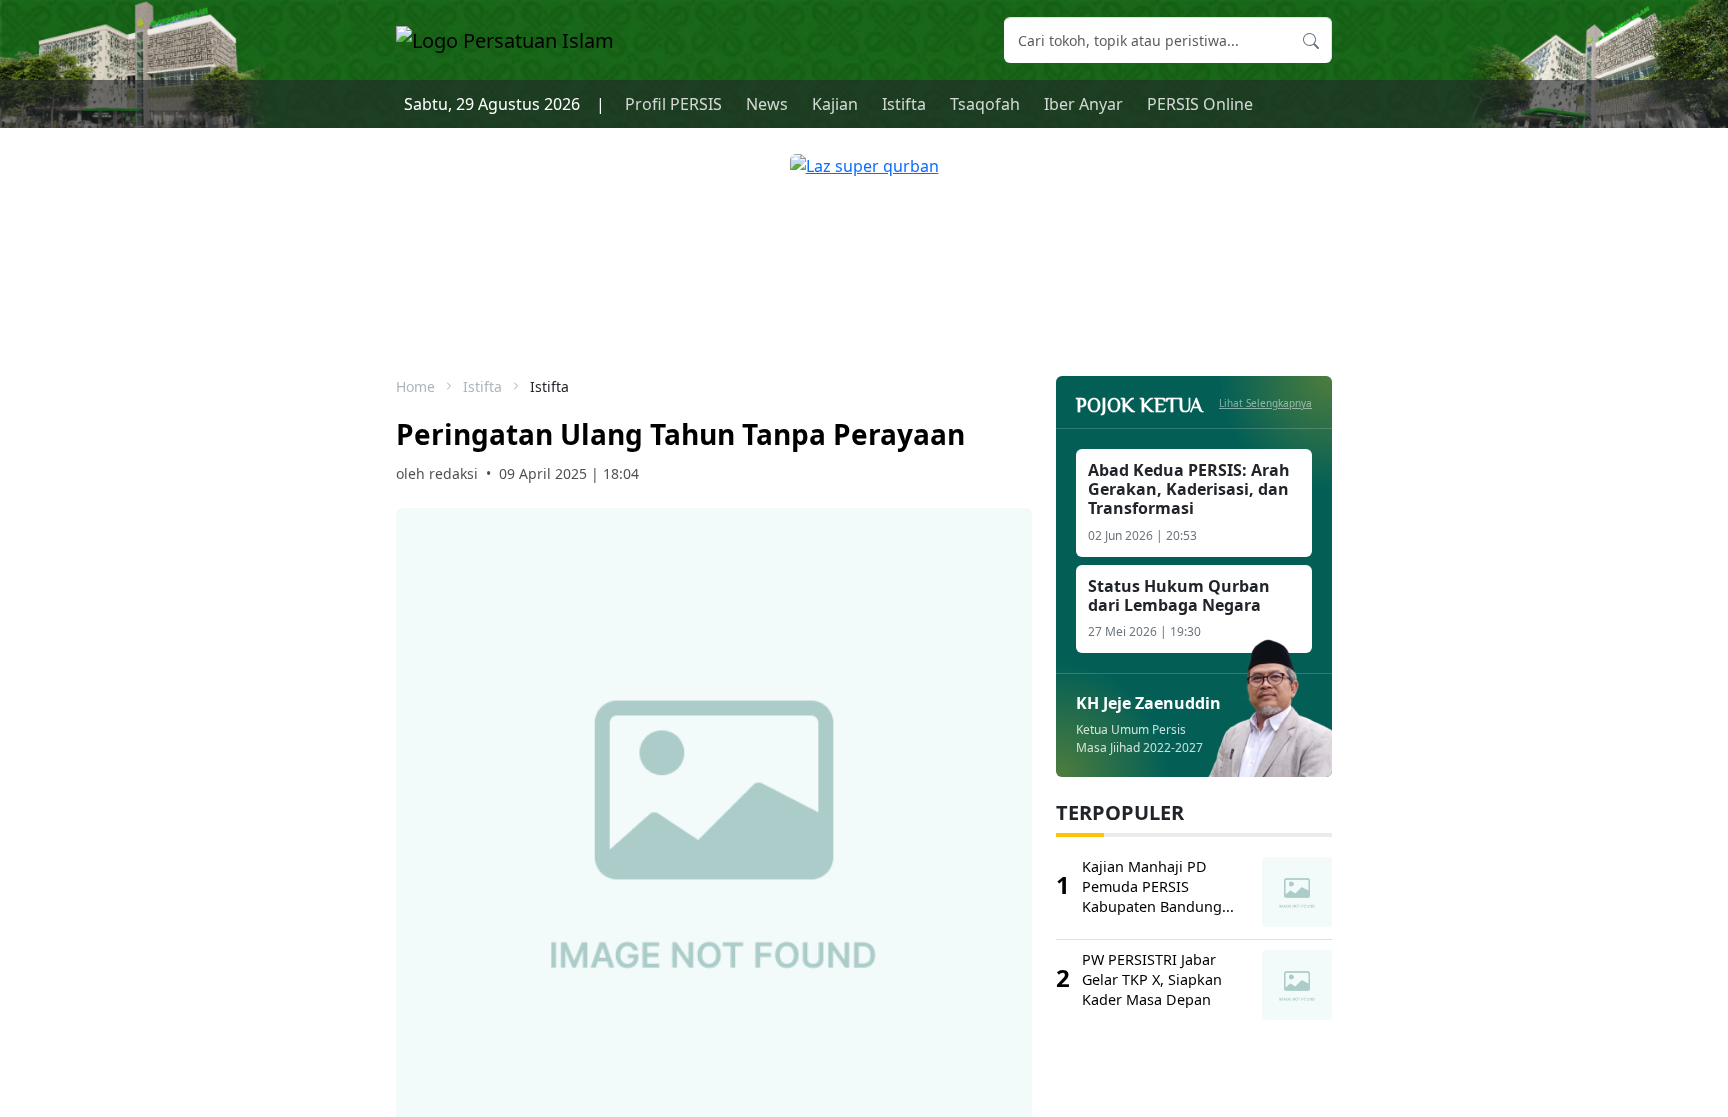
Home (415, 386)
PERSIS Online (1200, 104)
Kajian (835, 104)
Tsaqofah (985, 104)
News (767, 104)
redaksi (453, 473)
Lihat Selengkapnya (1265, 403)
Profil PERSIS (673, 104)
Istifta (904, 104)
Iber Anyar (1083, 104)
